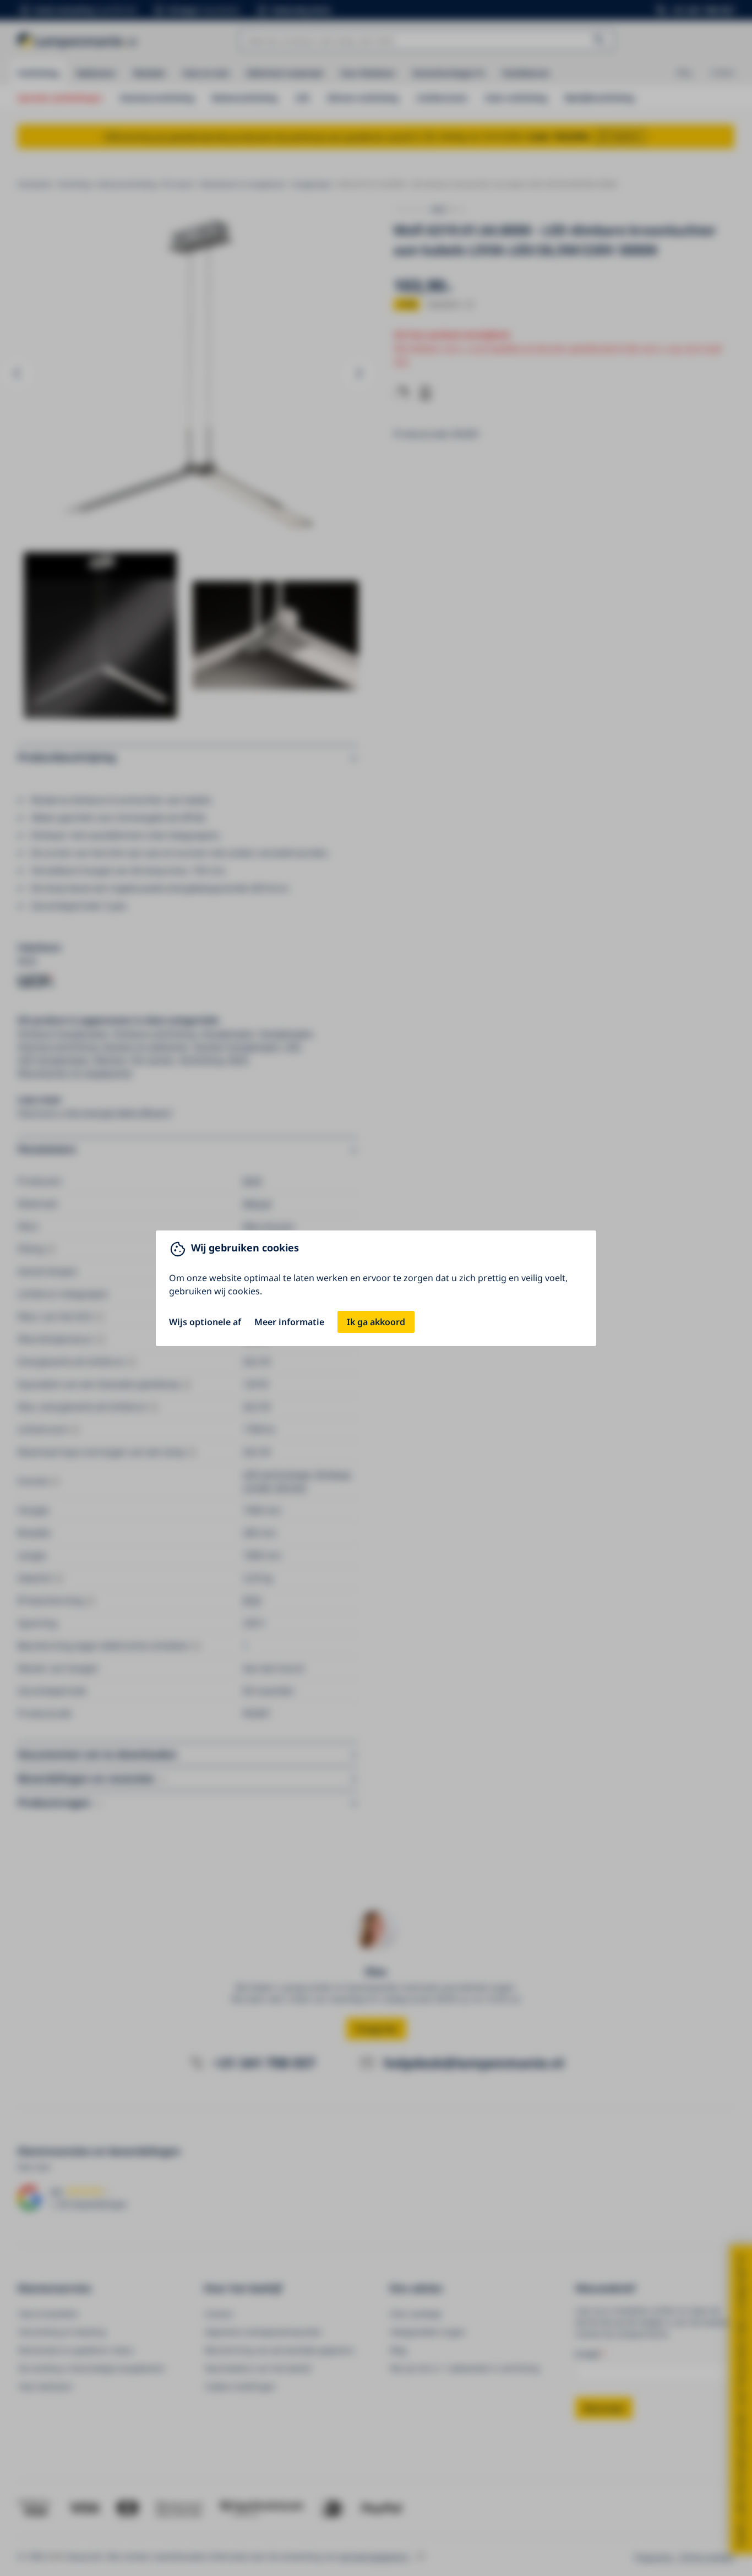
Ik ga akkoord (376, 1322)
